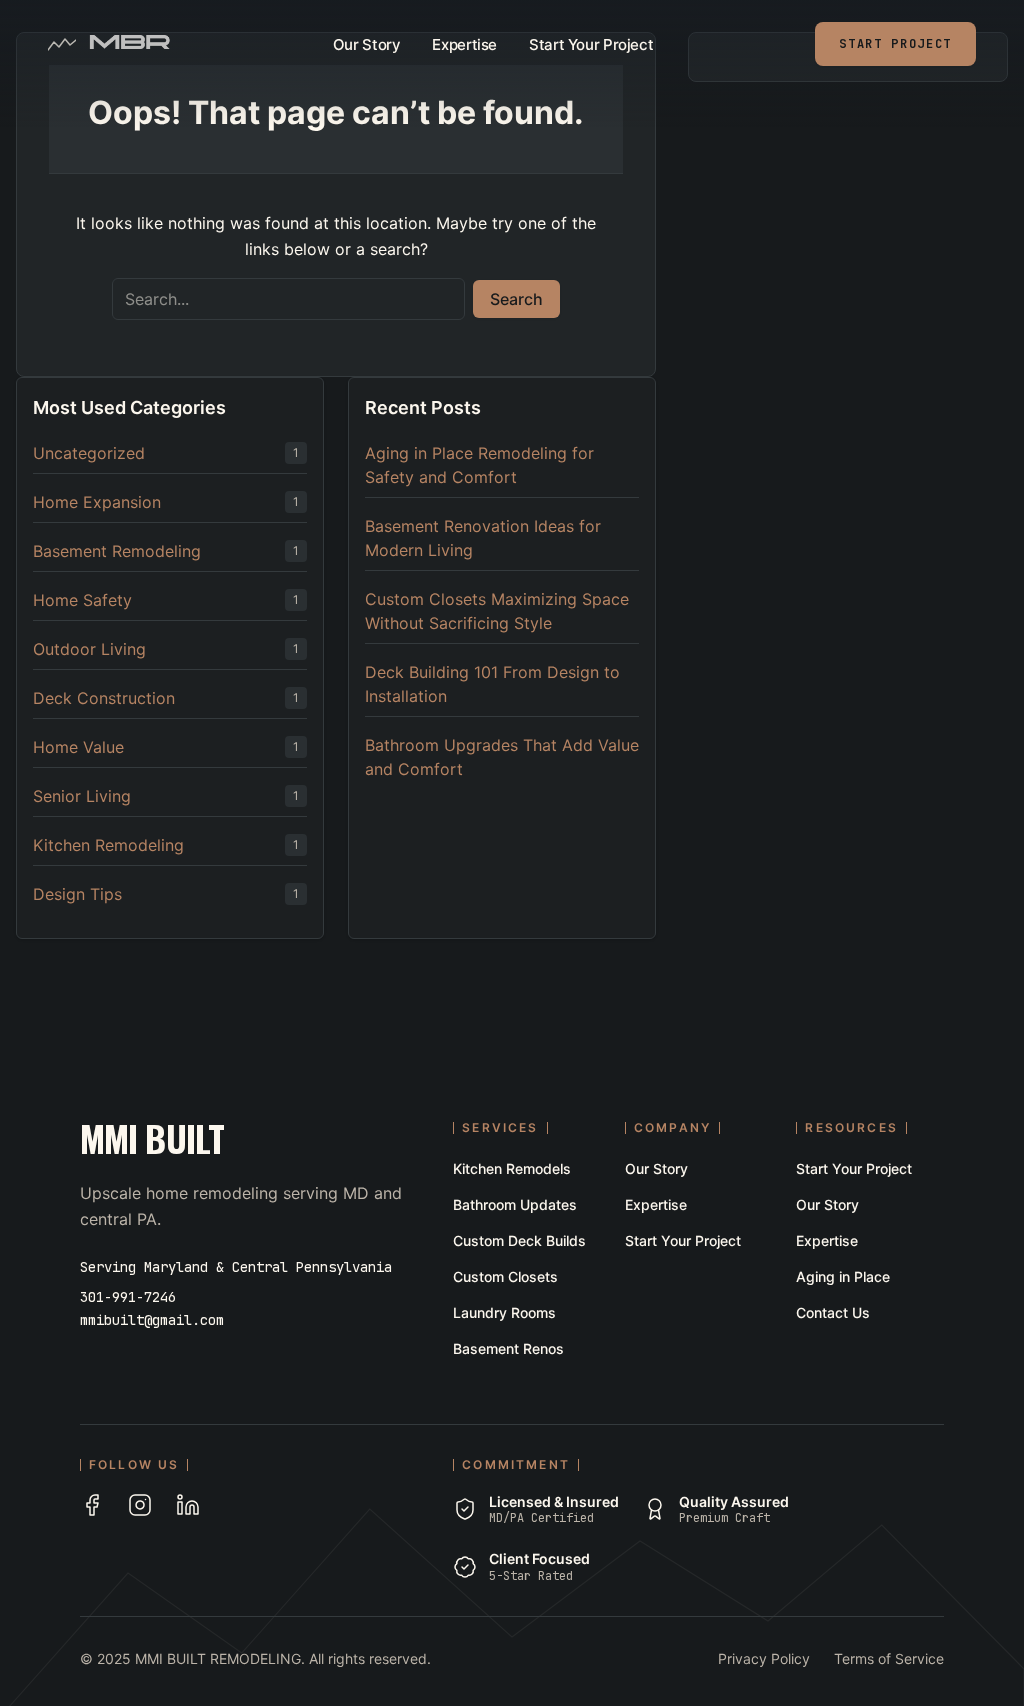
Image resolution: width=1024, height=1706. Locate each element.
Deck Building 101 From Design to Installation (492, 684)
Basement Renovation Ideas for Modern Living (483, 538)
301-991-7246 (128, 1297)
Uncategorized (89, 453)
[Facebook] (92, 1505)
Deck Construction (104, 698)
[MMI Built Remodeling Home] (129, 44)
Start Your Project (591, 44)
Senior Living (82, 796)
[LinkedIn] (188, 1505)
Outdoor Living (89, 649)
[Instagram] (140, 1505)
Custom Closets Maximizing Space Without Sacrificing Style (497, 611)
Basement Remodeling (117, 551)
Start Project (895, 44)
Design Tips (77, 894)
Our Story (367, 44)
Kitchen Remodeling (108, 845)
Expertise (464, 44)
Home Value (78, 747)
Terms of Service (889, 1658)
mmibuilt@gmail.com (152, 1320)
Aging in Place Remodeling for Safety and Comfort (479, 465)
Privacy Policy (764, 1658)
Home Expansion (97, 502)
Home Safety (82, 600)
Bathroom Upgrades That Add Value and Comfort (502, 757)
